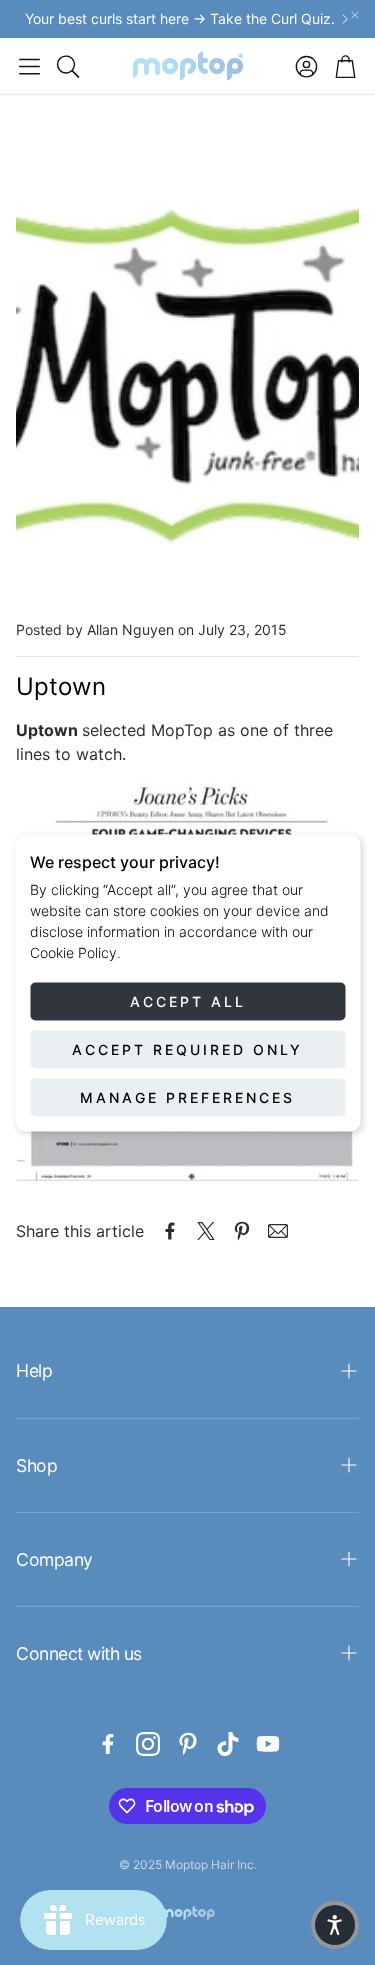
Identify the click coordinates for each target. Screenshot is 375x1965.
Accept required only (187, 1048)
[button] (29, 66)
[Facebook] (108, 1744)
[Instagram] (148, 1744)
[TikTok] (228, 1744)
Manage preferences (187, 1096)
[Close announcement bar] (355, 15)
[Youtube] (268, 1744)
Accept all (188, 1000)
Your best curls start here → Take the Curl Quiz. (180, 19)
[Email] (278, 1231)
